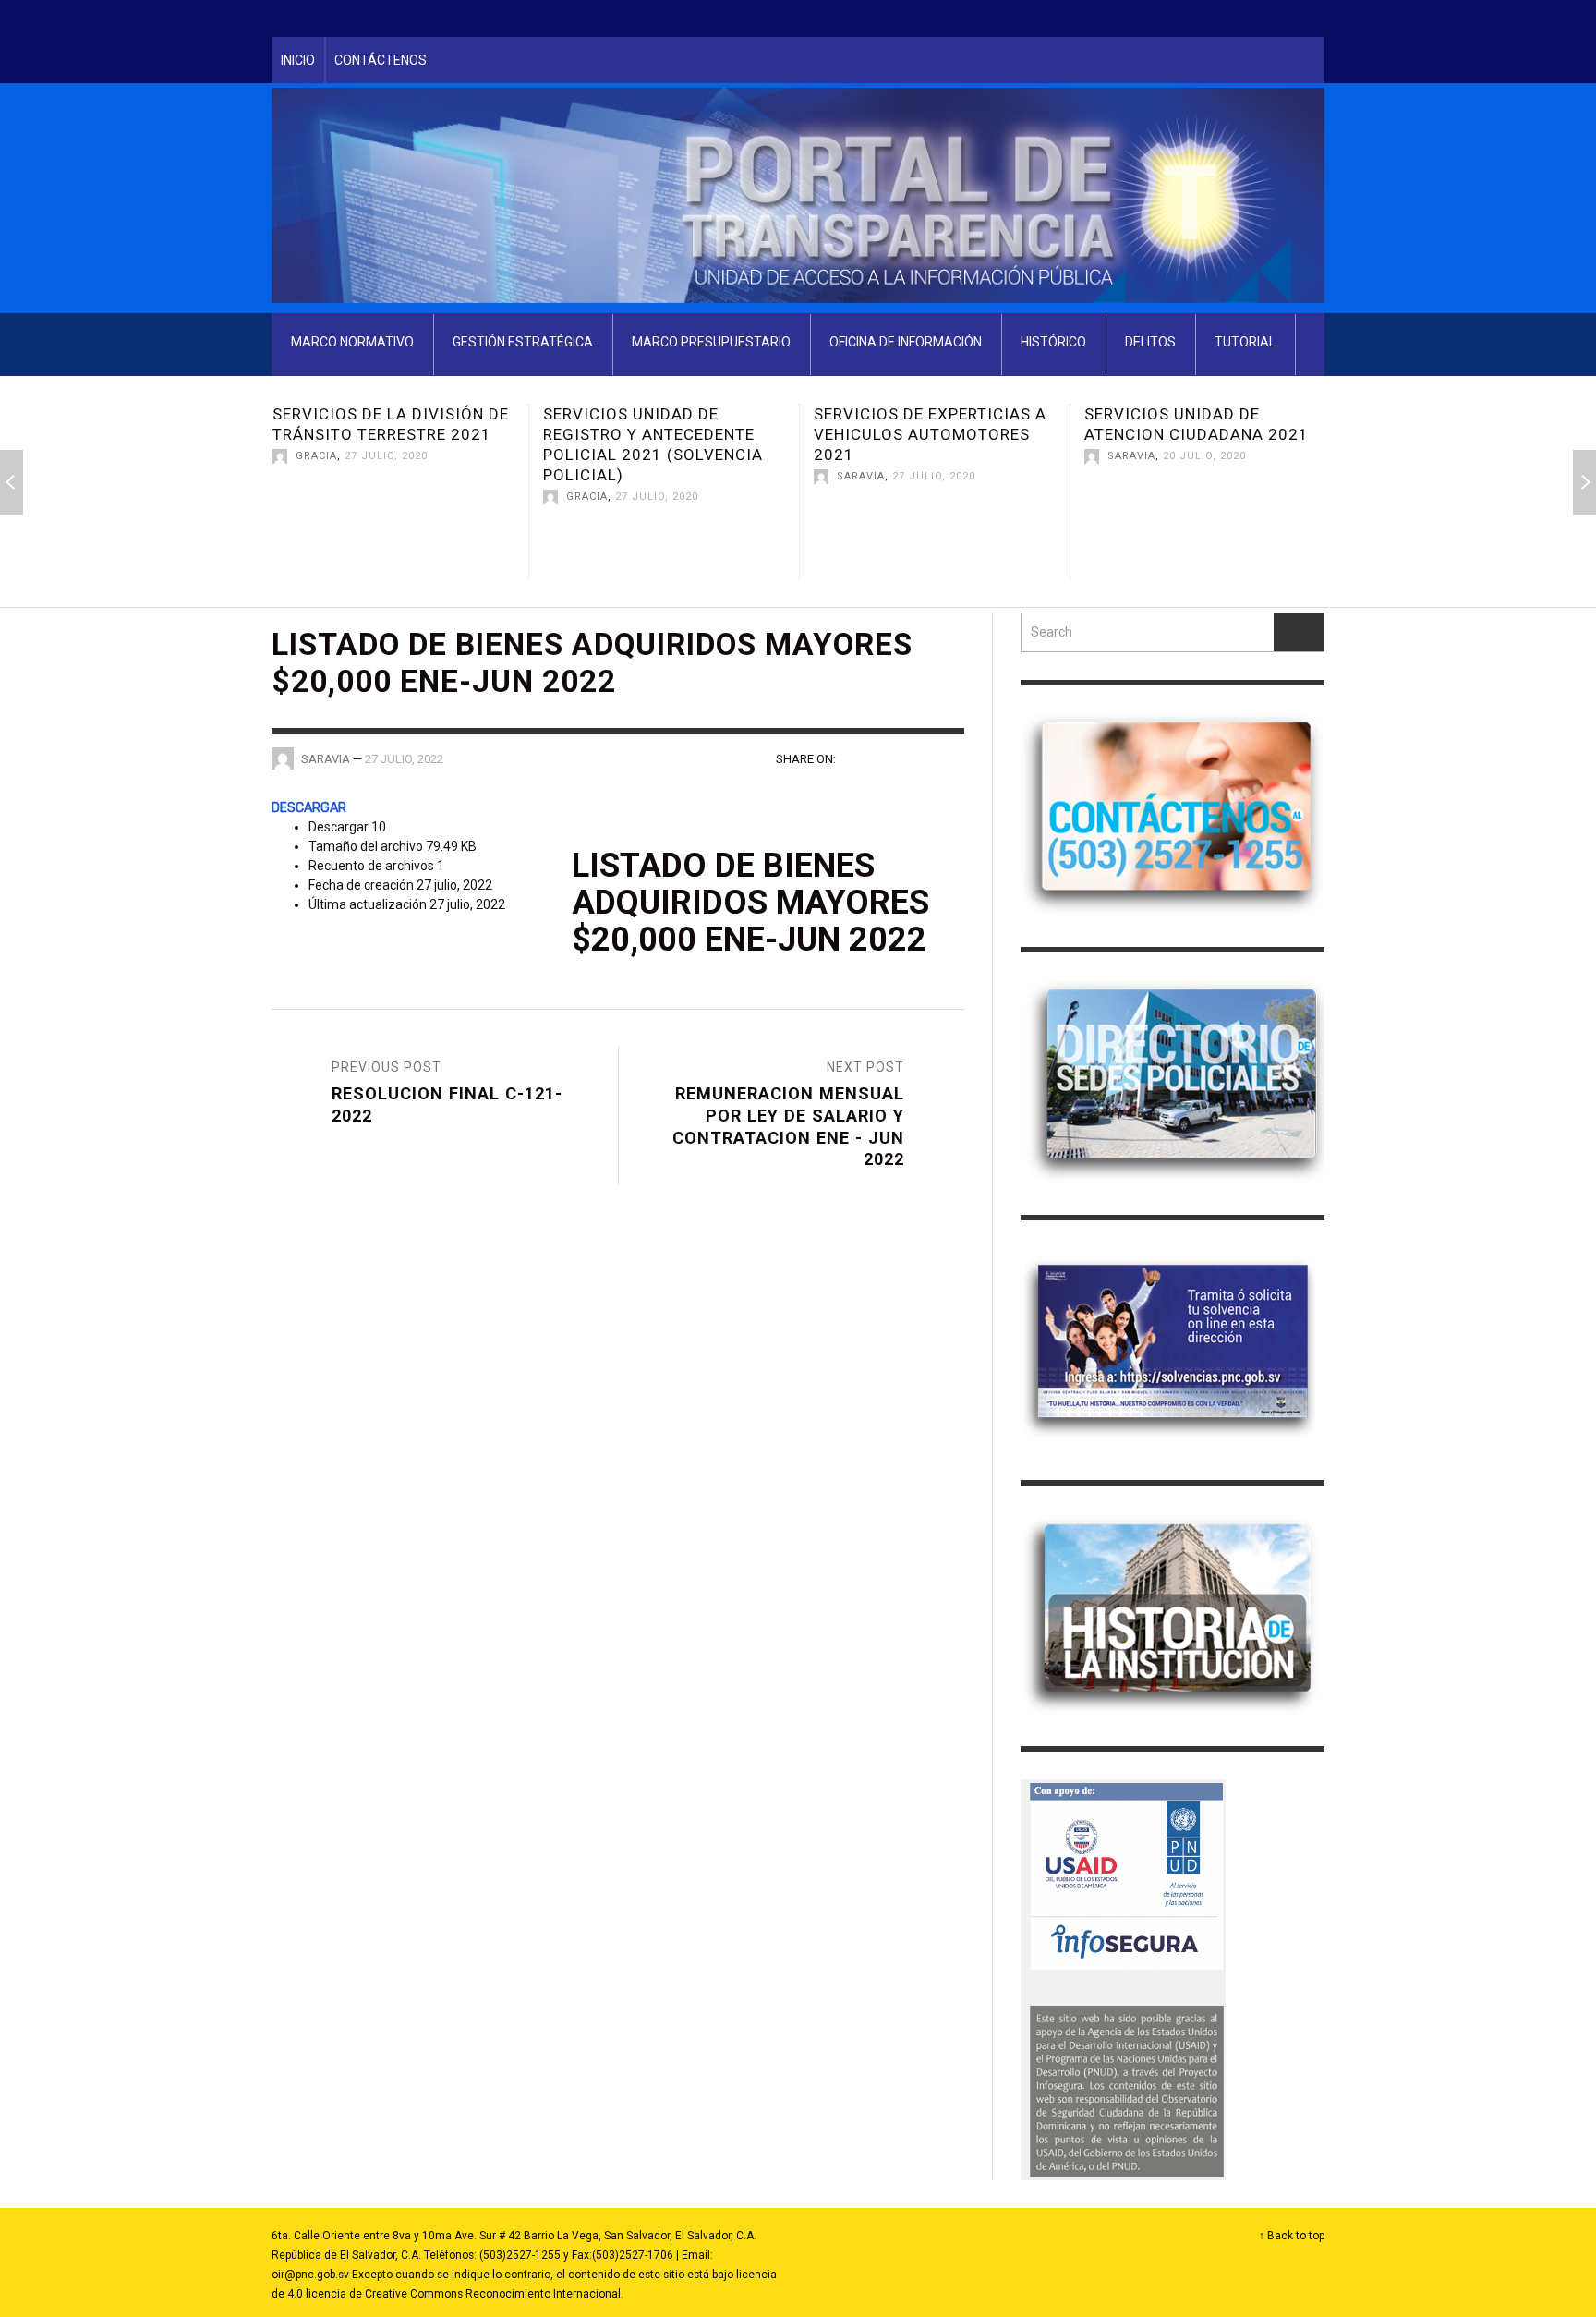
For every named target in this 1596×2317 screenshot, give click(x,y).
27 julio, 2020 (386, 497)
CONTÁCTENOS (381, 60)
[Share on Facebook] (856, 758)
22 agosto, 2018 (1211, 497)
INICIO (298, 60)
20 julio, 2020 (934, 456)
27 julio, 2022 (404, 759)
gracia (316, 497)
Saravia (590, 476)
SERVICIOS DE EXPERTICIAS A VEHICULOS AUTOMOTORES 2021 (659, 434)
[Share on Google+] (919, 758)
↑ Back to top (1292, 2236)
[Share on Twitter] (888, 758)
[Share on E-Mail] (952, 758)
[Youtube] (1268, 18)
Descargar (309, 808)
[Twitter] (1233, 18)
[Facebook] (1198, 18)
